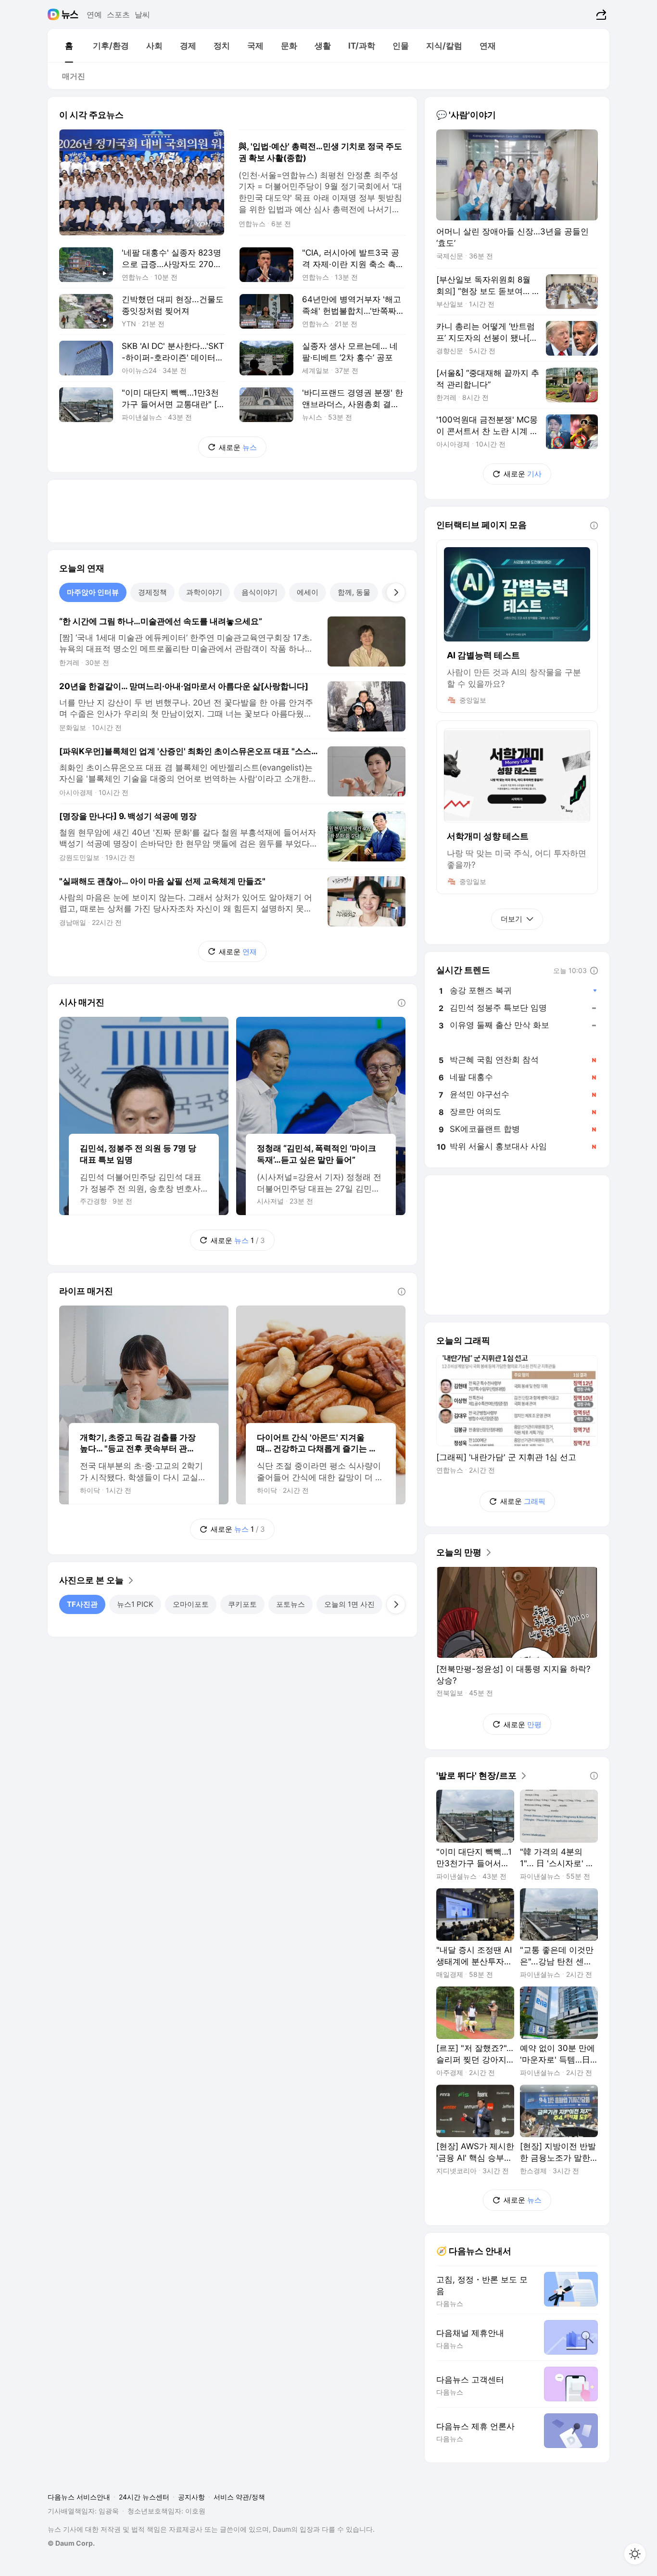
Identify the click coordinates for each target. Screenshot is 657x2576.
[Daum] (55, 14)
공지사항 (191, 2497)
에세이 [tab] (308, 592)
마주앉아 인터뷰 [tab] (93, 592)
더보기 (512, 919)
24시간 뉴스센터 (144, 2497)
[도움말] (402, 1003)
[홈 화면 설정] (635, 2554)
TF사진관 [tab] (82, 1604)
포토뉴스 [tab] (291, 1604)
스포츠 (118, 14)
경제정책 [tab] (152, 592)
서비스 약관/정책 (239, 2497)
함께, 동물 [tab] (354, 592)
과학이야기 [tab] (204, 592)
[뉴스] (70, 14)
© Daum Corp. (71, 2543)
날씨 (142, 14)
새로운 (238, 447)
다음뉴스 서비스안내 (79, 2497)
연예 (94, 14)
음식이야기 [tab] (259, 592)
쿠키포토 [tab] (242, 1604)
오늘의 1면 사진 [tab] (349, 1604)
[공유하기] (600, 14)
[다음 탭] (396, 592)
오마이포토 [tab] (191, 1604)
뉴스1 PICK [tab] (135, 1604)
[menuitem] (69, 46)
